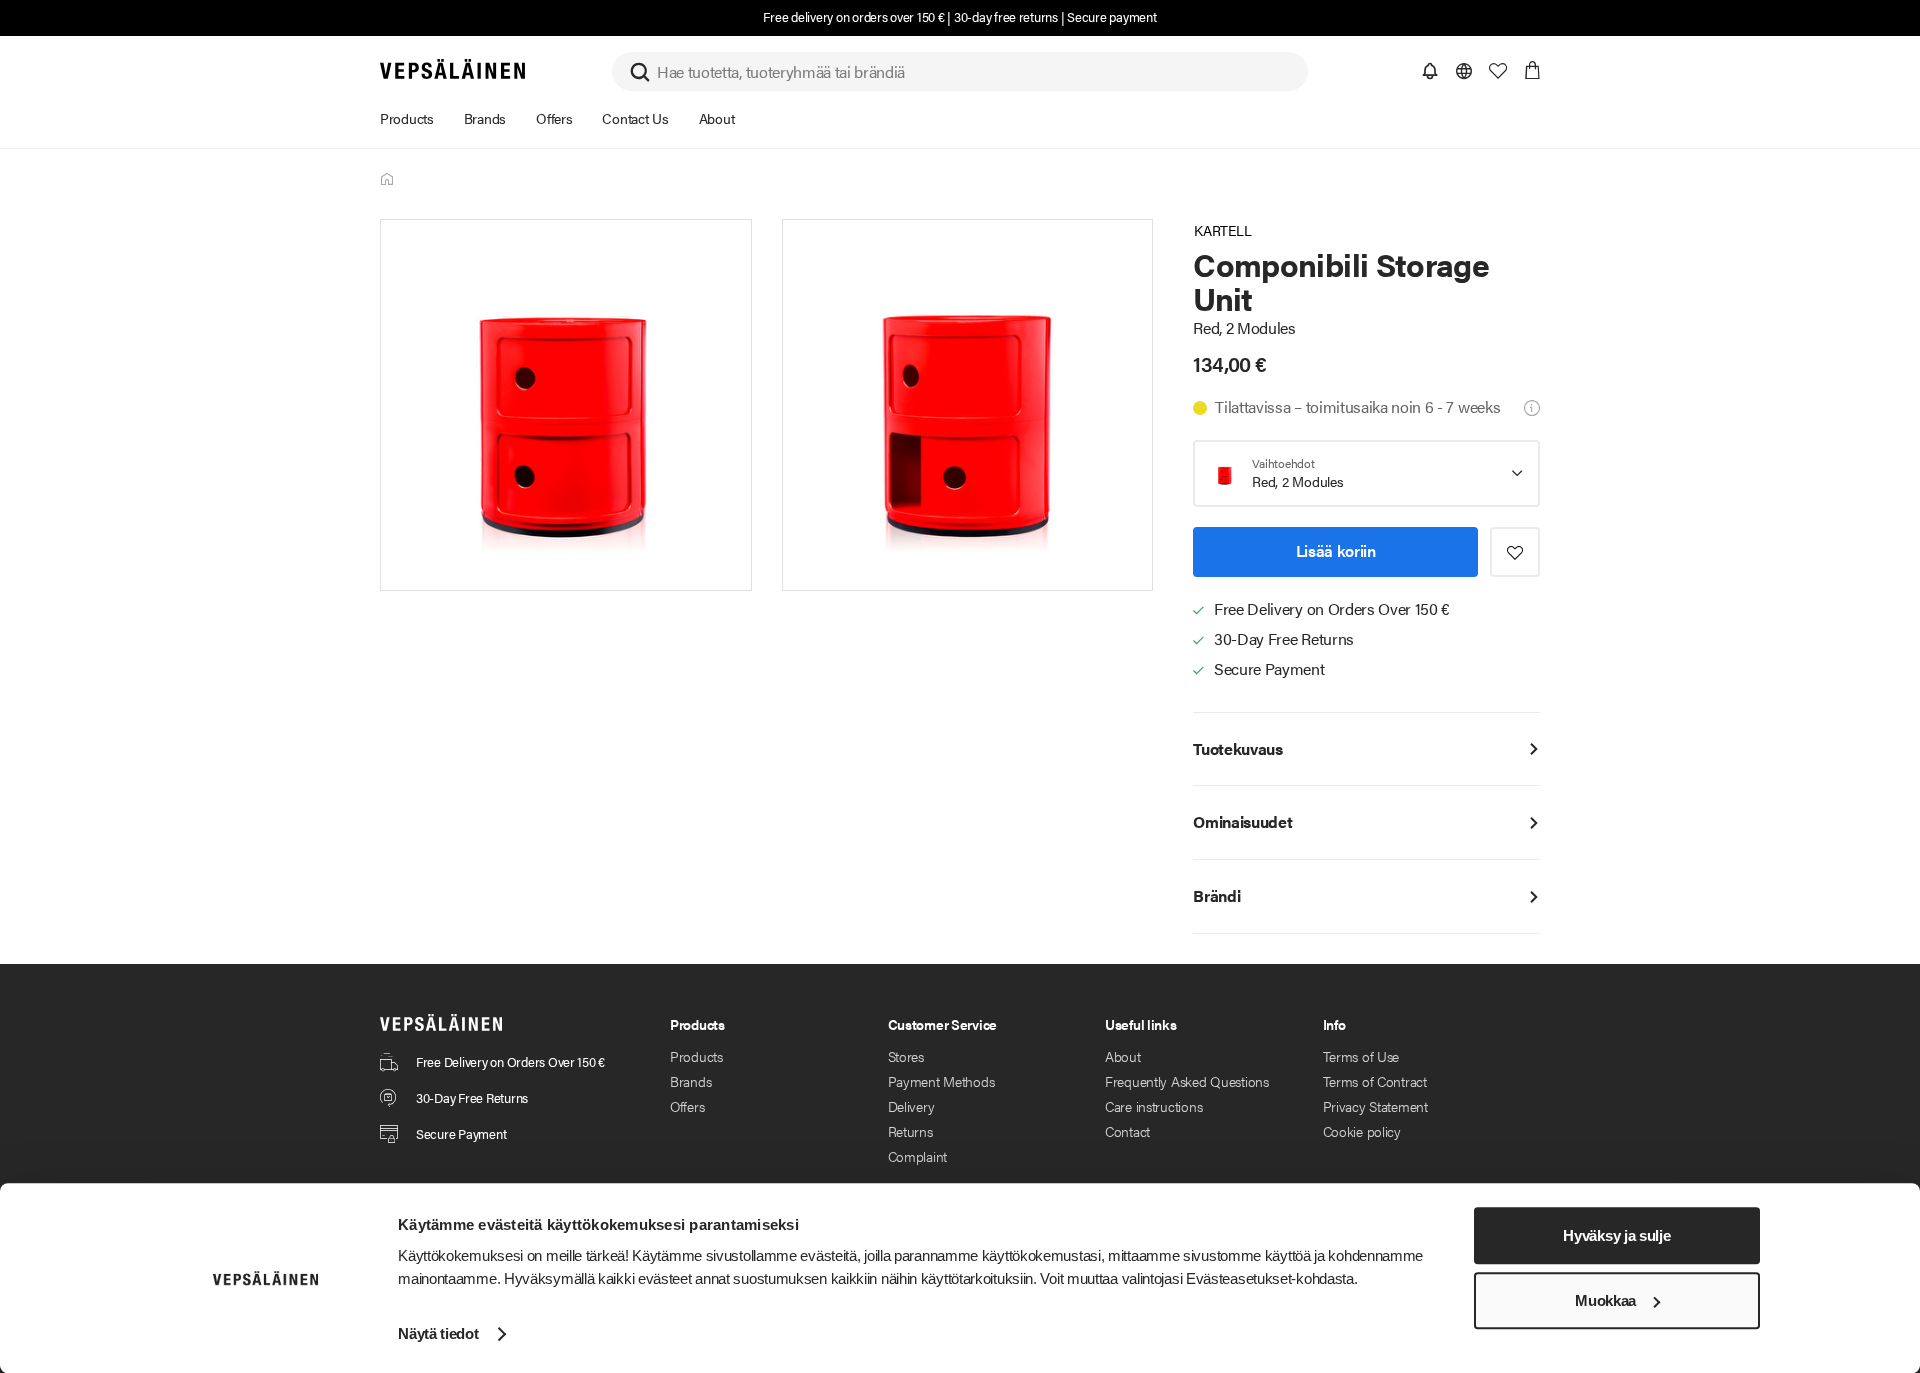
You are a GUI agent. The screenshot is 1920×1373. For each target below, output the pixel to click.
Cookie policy (1362, 1131)
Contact (1127, 1131)
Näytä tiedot (438, 1333)
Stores (906, 1056)
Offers (687, 1106)
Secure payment (1111, 16)
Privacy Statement (1375, 1106)
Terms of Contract (1375, 1081)
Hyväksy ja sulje (1616, 1235)
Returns (910, 1131)
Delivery (911, 1106)
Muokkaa (1605, 1300)
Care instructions (1153, 1106)
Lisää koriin (1336, 550)
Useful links (1141, 1024)
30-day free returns (1006, 16)
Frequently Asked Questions (1187, 1081)
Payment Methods (941, 1081)
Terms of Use (1361, 1056)
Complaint (917, 1156)
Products (696, 1056)
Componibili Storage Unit (387, 179)
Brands (690, 1081)
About (1123, 1056)
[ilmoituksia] (1430, 71)
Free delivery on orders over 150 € (853, 16)
